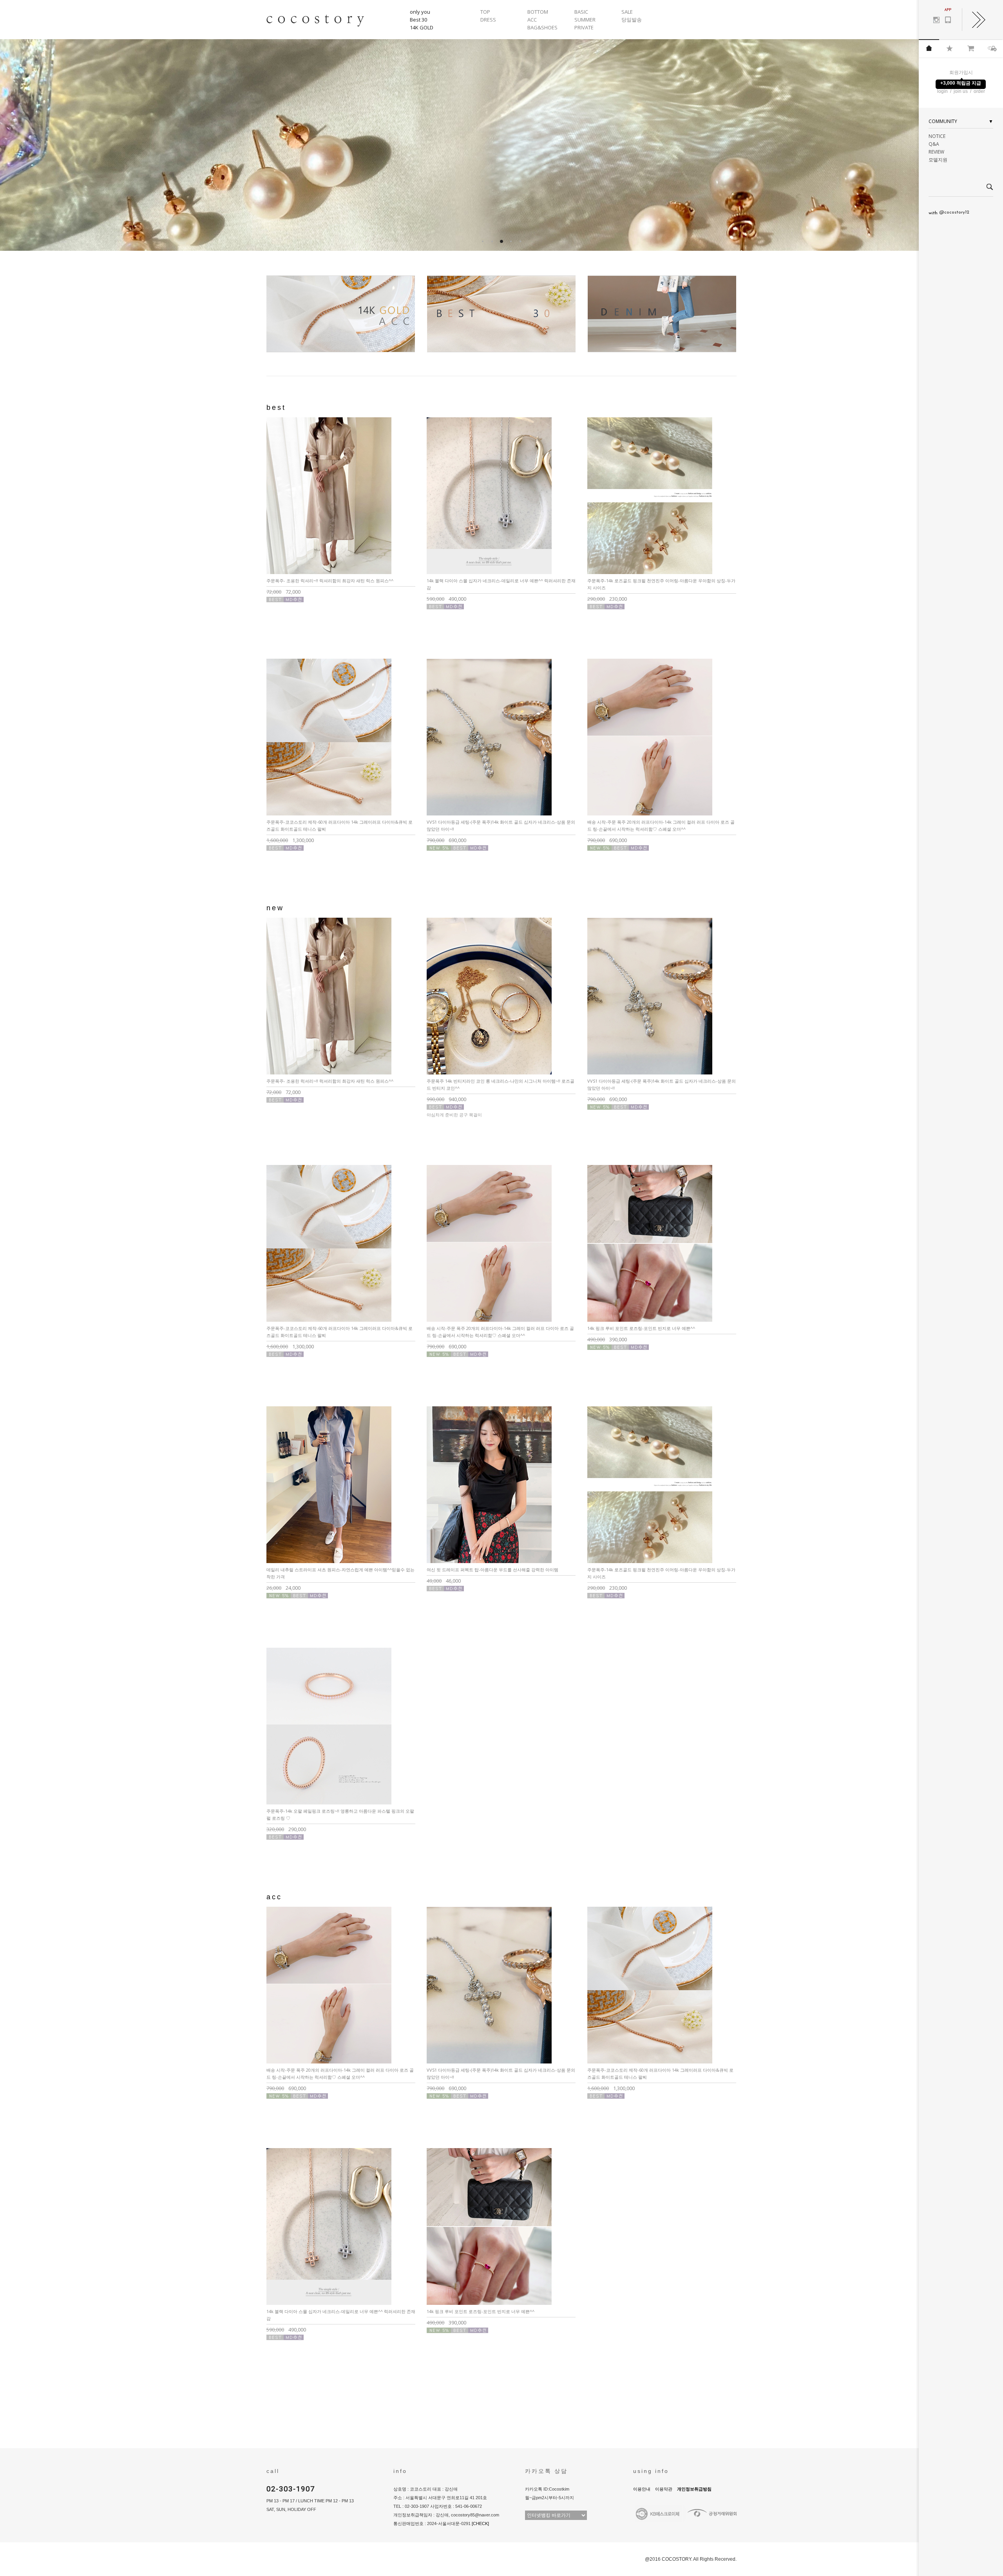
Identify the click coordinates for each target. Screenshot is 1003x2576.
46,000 (444, 1581)
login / (945, 91)
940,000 (446, 1099)
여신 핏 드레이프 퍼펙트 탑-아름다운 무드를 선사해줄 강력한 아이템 (492, 1570)
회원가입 (959, 72)
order (979, 91)
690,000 (446, 840)
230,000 (607, 599)
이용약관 (664, 2489)
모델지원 (938, 160)
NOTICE (937, 136)
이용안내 (642, 2489)
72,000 (283, 592)
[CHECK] (480, 2523)
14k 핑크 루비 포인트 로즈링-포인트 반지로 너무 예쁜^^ (641, 1328)
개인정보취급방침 (694, 2489)
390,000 (607, 1339)
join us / (963, 91)
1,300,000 (290, 840)
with (949, 213)
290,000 (286, 1829)
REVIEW (936, 152)
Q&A (934, 144)
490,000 (446, 599)
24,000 (283, 1588)
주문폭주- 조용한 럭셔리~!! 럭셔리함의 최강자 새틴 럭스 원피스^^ (330, 581)
